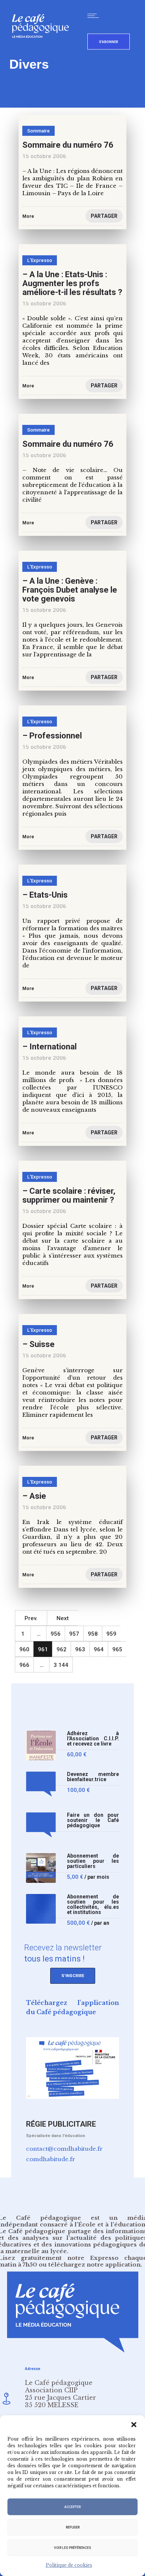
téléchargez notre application (94, 2264)
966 (24, 1665)
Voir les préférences (72, 2548)
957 (74, 1634)
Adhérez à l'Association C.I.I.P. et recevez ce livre (93, 1739)
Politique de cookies (69, 2565)
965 (117, 1649)
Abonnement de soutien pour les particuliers (93, 1861)
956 (56, 1634)
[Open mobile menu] (95, 16)
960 (24, 1649)
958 (93, 1634)
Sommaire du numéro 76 (68, 444)
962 (62, 1649)
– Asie (34, 1496)
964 (99, 1649)
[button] (134, 2425)
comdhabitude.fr (51, 2159)
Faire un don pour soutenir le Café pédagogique (93, 1820)
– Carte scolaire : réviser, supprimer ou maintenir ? (69, 1195)
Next (63, 1618)
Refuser (73, 2527)
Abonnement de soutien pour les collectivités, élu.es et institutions (93, 1905)
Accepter (72, 2507)
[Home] (43, 50)
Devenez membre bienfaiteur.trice (93, 1777)
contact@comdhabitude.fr (64, 2149)
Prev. (31, 1618)
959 (111, 1634)
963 (80, 1649)
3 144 (61, 1665)
